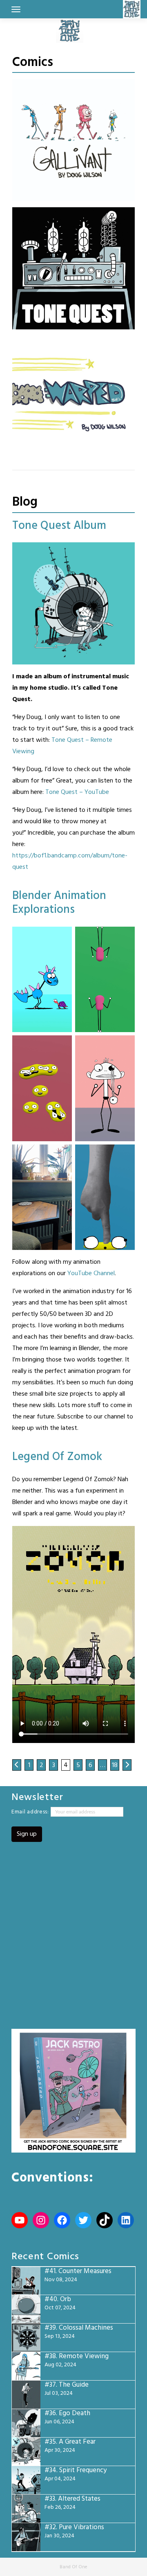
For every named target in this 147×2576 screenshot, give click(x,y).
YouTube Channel (91, 1274)
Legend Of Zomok (57, 1457)
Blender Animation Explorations (59, 903)
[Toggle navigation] (16, 9)
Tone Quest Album (59, 526)
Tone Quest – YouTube (77, 792)
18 (115, 1765)
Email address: (31, 1812)
